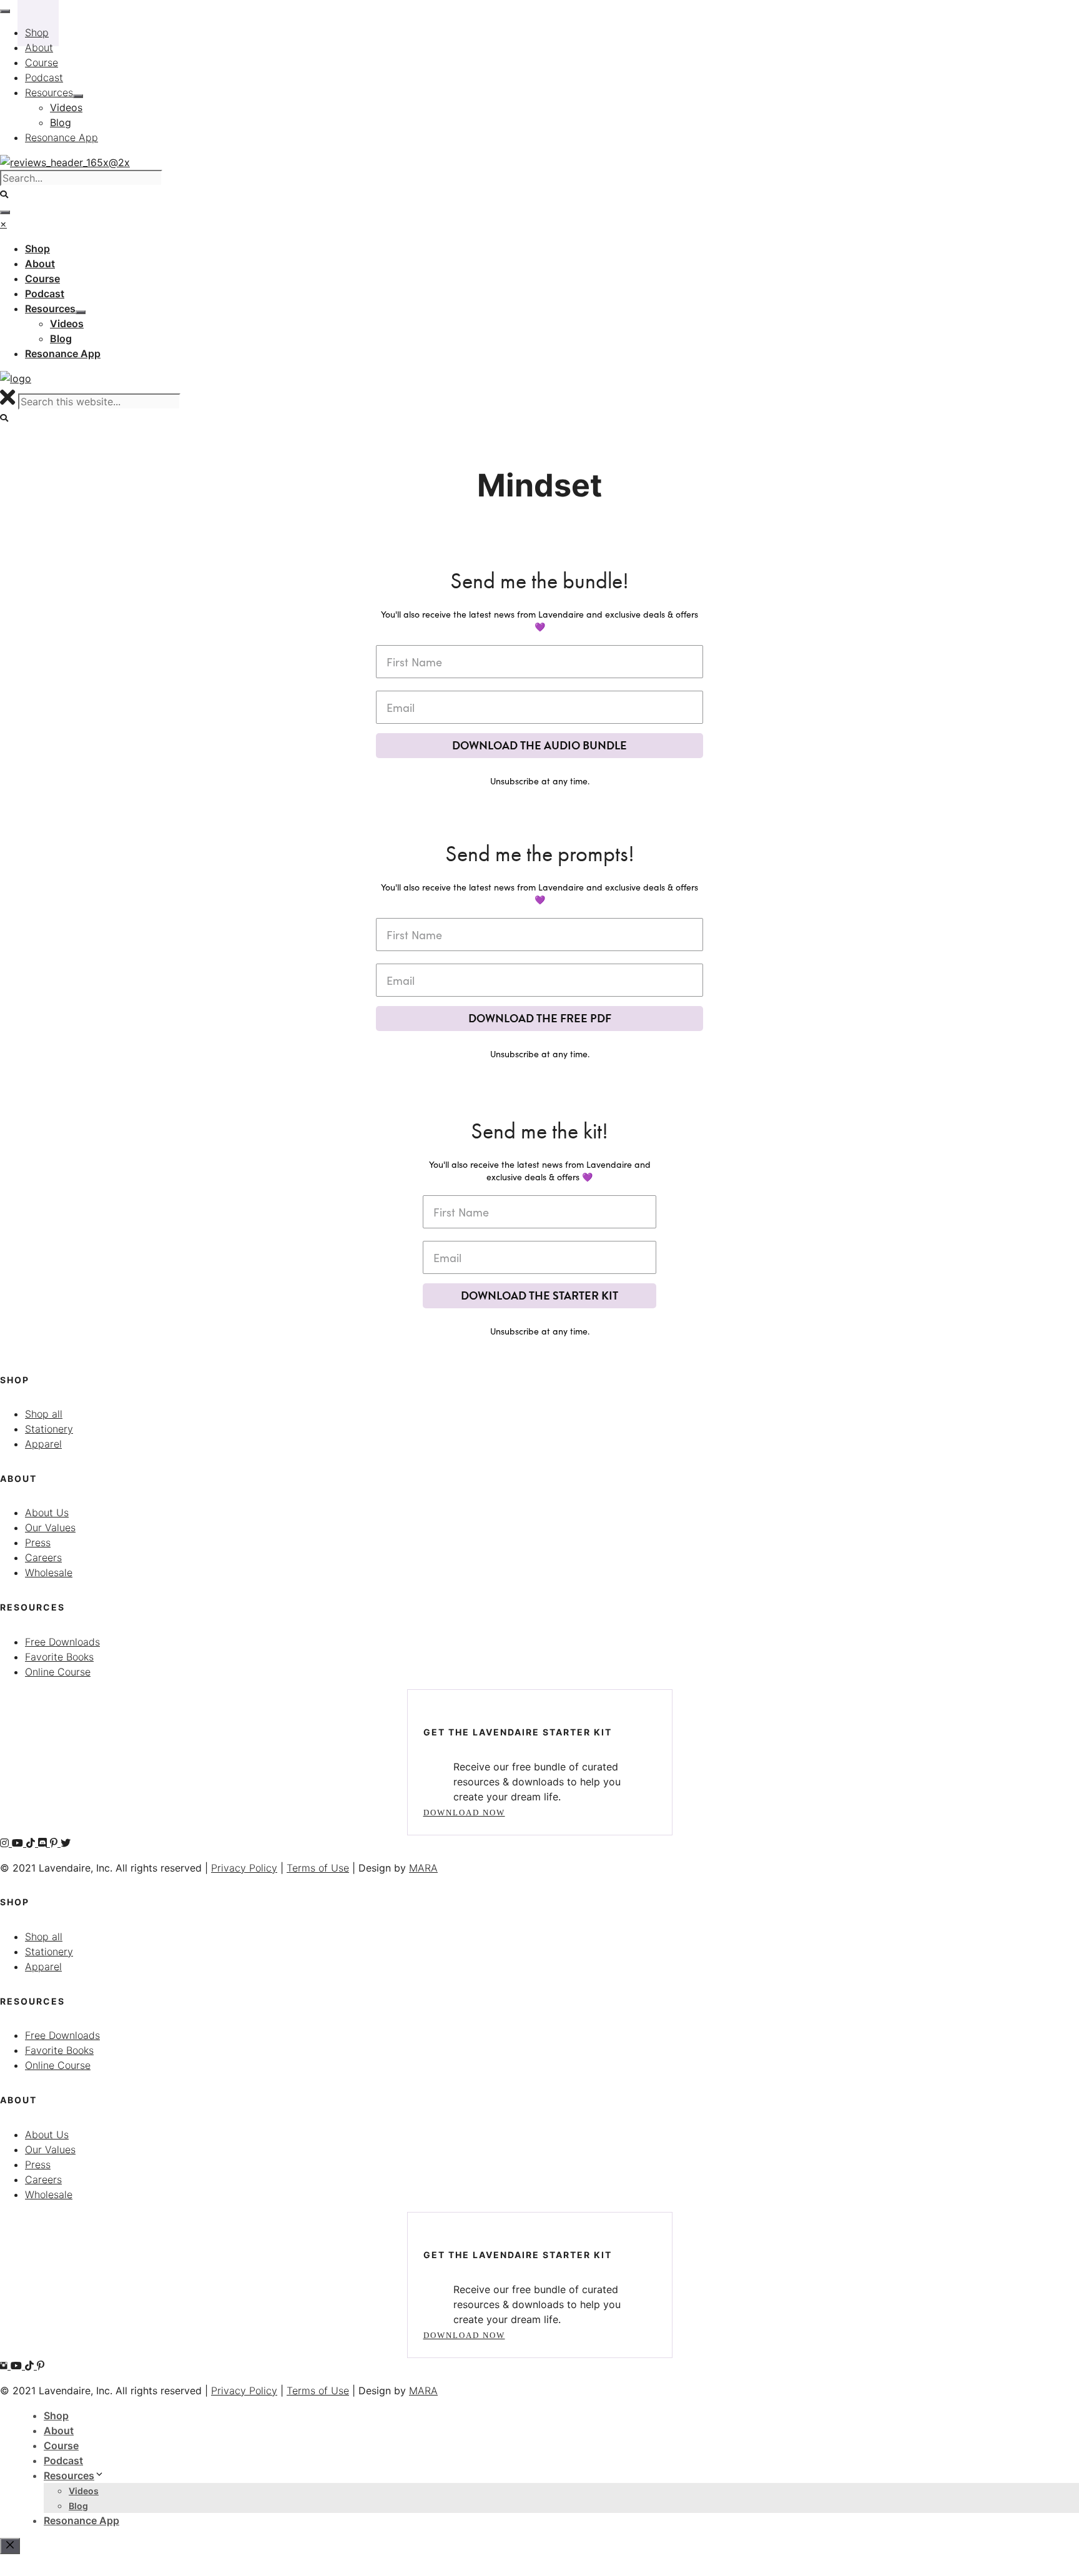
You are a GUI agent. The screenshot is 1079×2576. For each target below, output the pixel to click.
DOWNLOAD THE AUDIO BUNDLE (539, 745)
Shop (56, 2416)
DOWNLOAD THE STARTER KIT (539, 1295)
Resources (69, 2475)
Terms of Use (318, 1868)
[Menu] (5, 212)
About (59, 2430)
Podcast (63, 2460)
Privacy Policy (244, 1868)
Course (61, 2445)
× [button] (3, 224)
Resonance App (81, 2520)
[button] (5, 418)
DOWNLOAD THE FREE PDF (540, 1018)
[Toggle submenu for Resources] (81, 312)
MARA (423, 1868)
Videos (84, 2491)
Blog (78, 2506)
